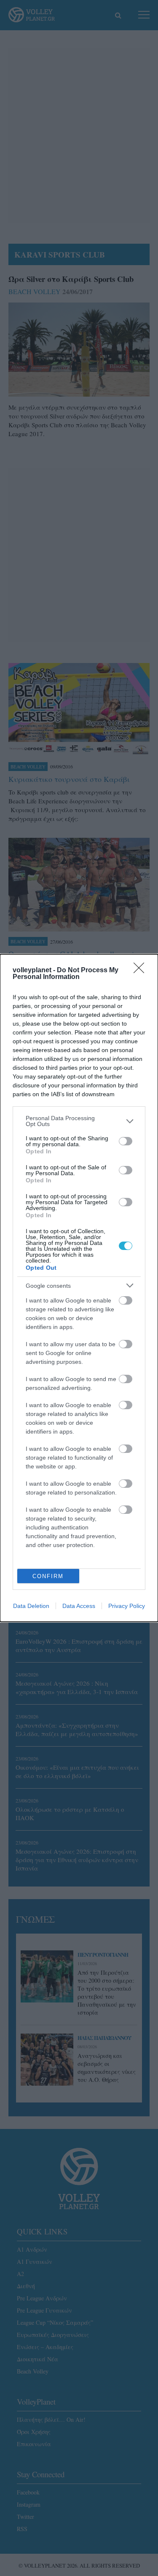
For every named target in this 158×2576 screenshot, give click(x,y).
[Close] (142, 971)
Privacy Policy (127, 1606)
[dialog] (79, 1288)
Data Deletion (31, 1606)
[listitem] (79, 1121)
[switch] (126, 1141)
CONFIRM (48, 1576)
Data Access (79, 1606)
